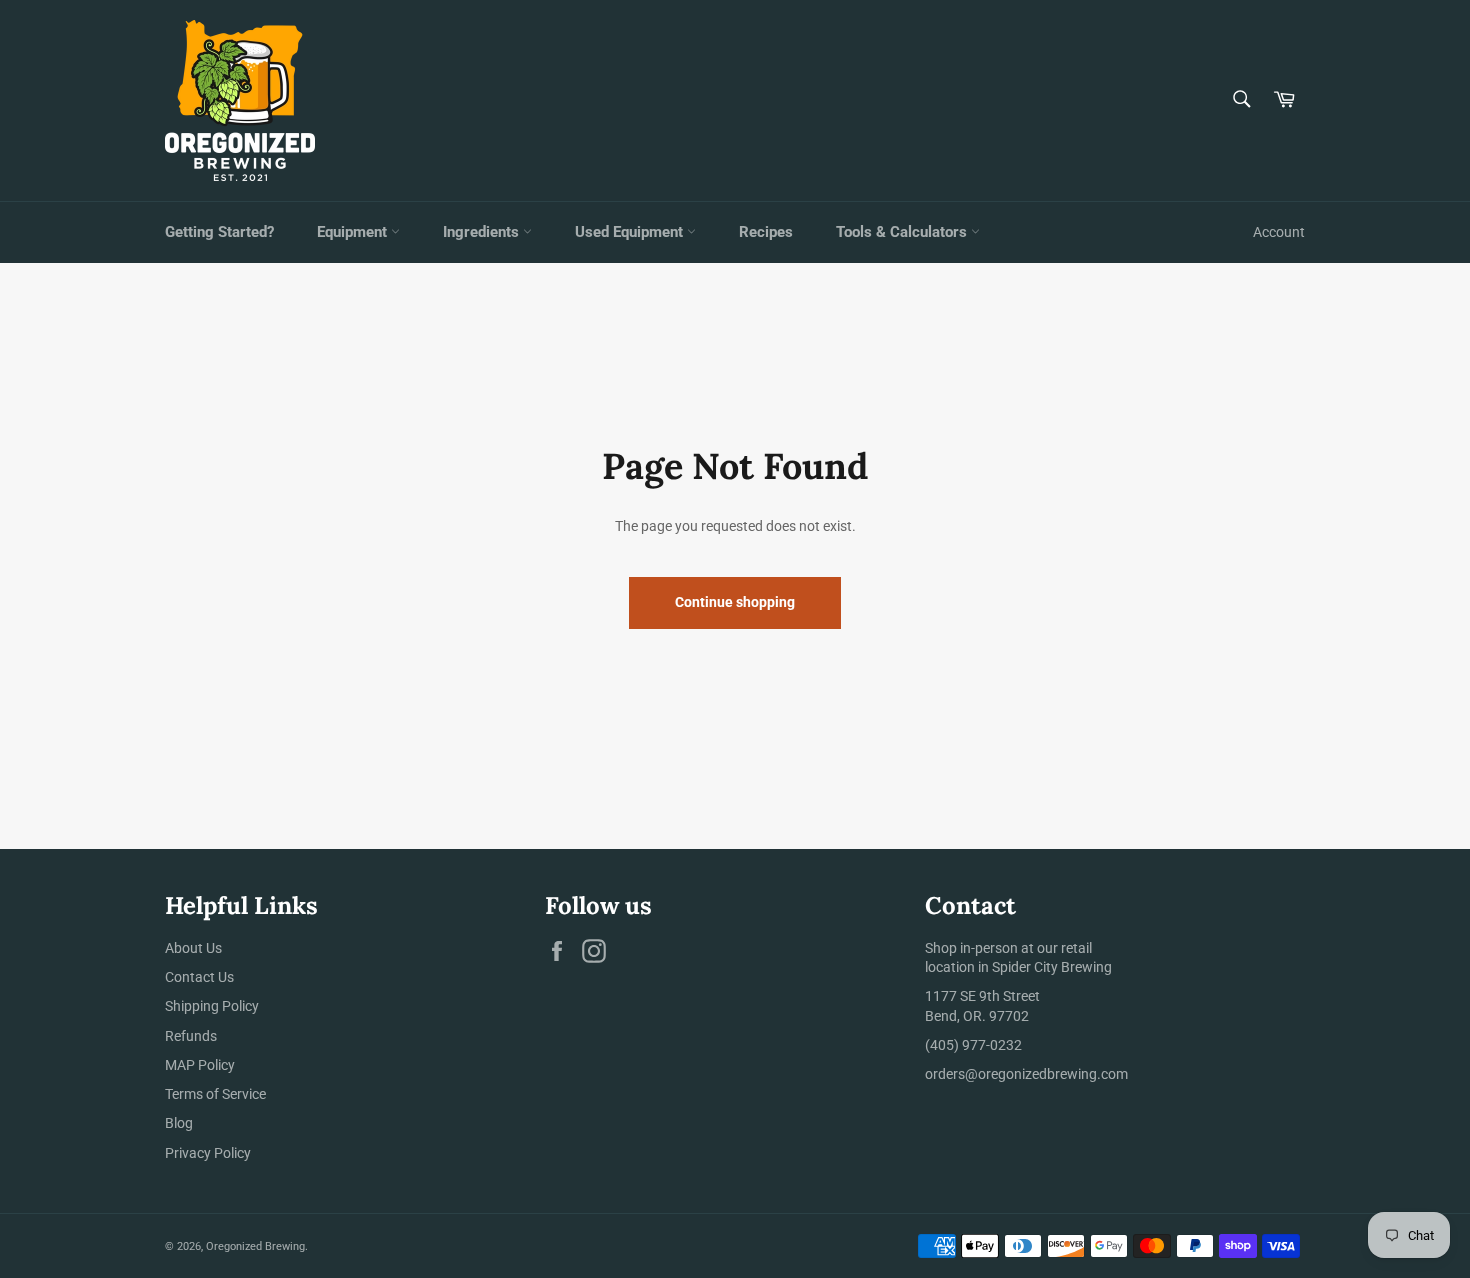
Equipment (354, 232)
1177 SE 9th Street (982, 996)
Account (1279, 232)
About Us (193, 948)
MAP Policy (200, 1065)
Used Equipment (631, 232)
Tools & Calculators (903, 232)
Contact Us (199, 977)
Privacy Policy (208, 1153)
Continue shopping (735, 602)
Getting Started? (219, 232)
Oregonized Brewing (255, 1246)
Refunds (191, 1036)
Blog (179, 1123)
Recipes (766, 232)
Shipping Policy (212, 1006)
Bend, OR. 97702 (977, 1016)
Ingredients (483, 232)
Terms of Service (215, 1094)
